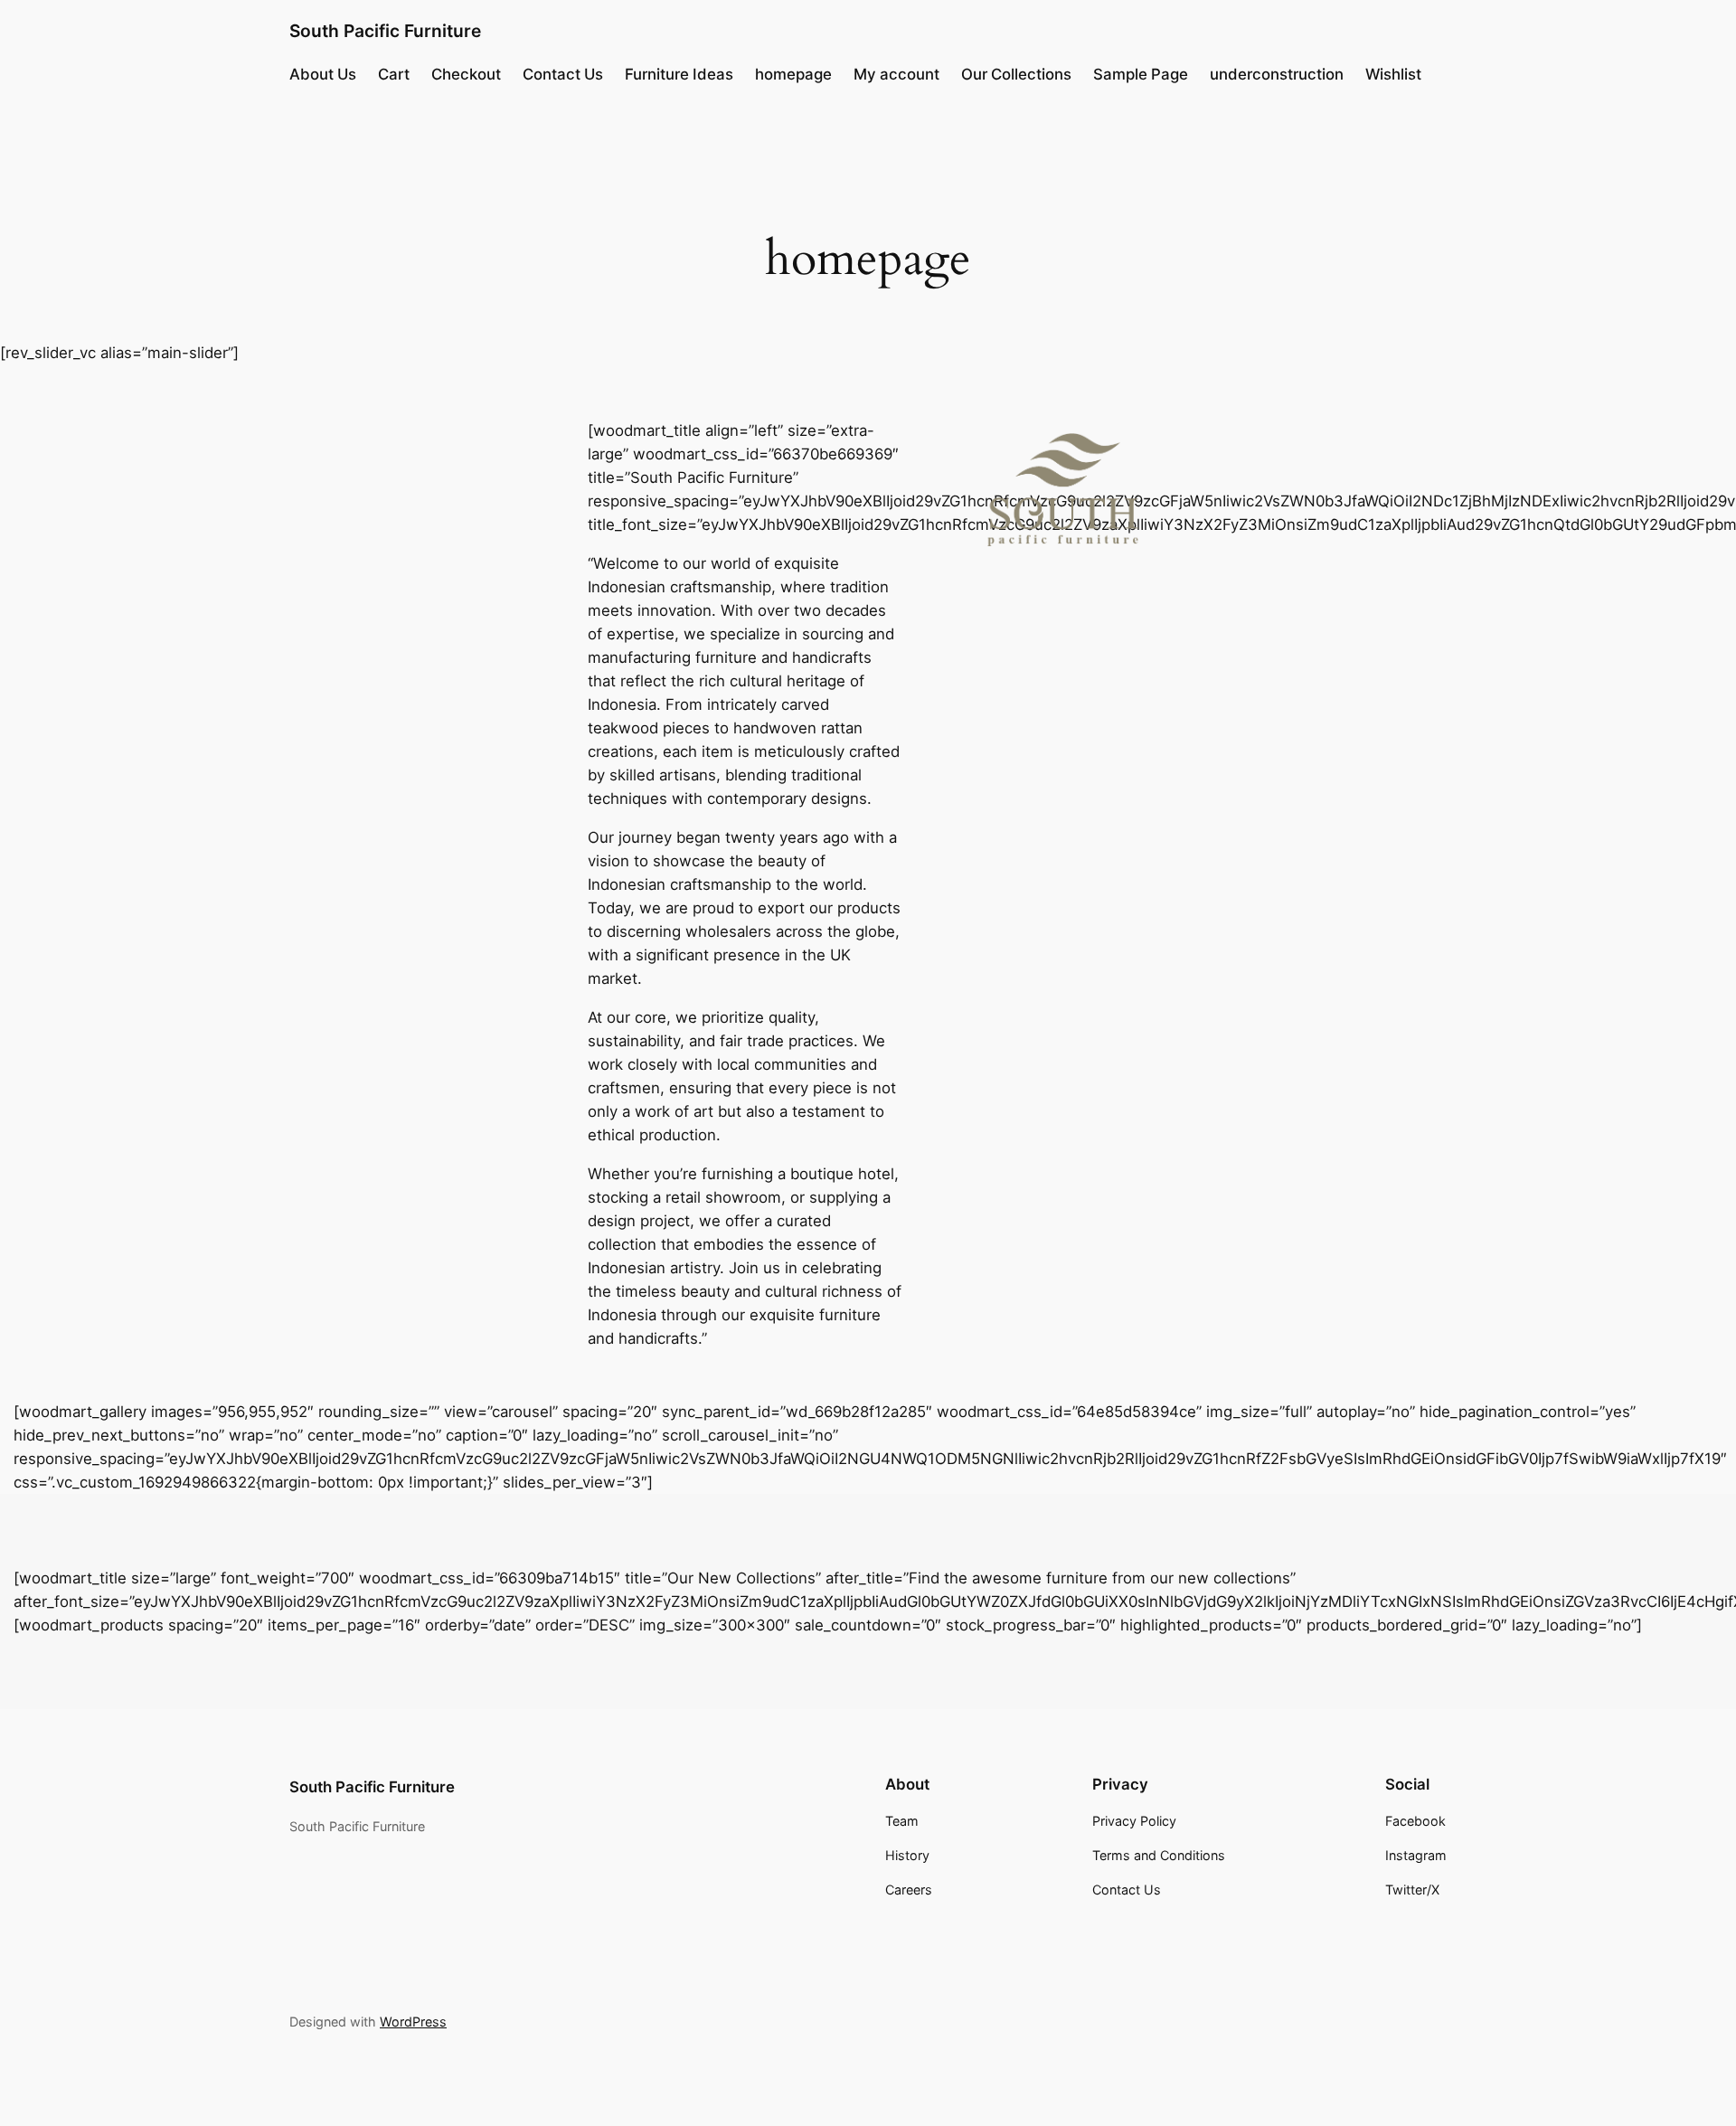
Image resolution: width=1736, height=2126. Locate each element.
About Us (323, 74)
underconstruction (1277, 74)
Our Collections (1016, 74)
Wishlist (1393, 74)
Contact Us (563, 74)
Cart (394, 74)
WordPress (413, 2022)
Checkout (466, 74)
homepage (793, 74)
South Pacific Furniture (385, 31)
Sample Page (1141, 74)
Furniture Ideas (679, 74)
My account (896, 74)
